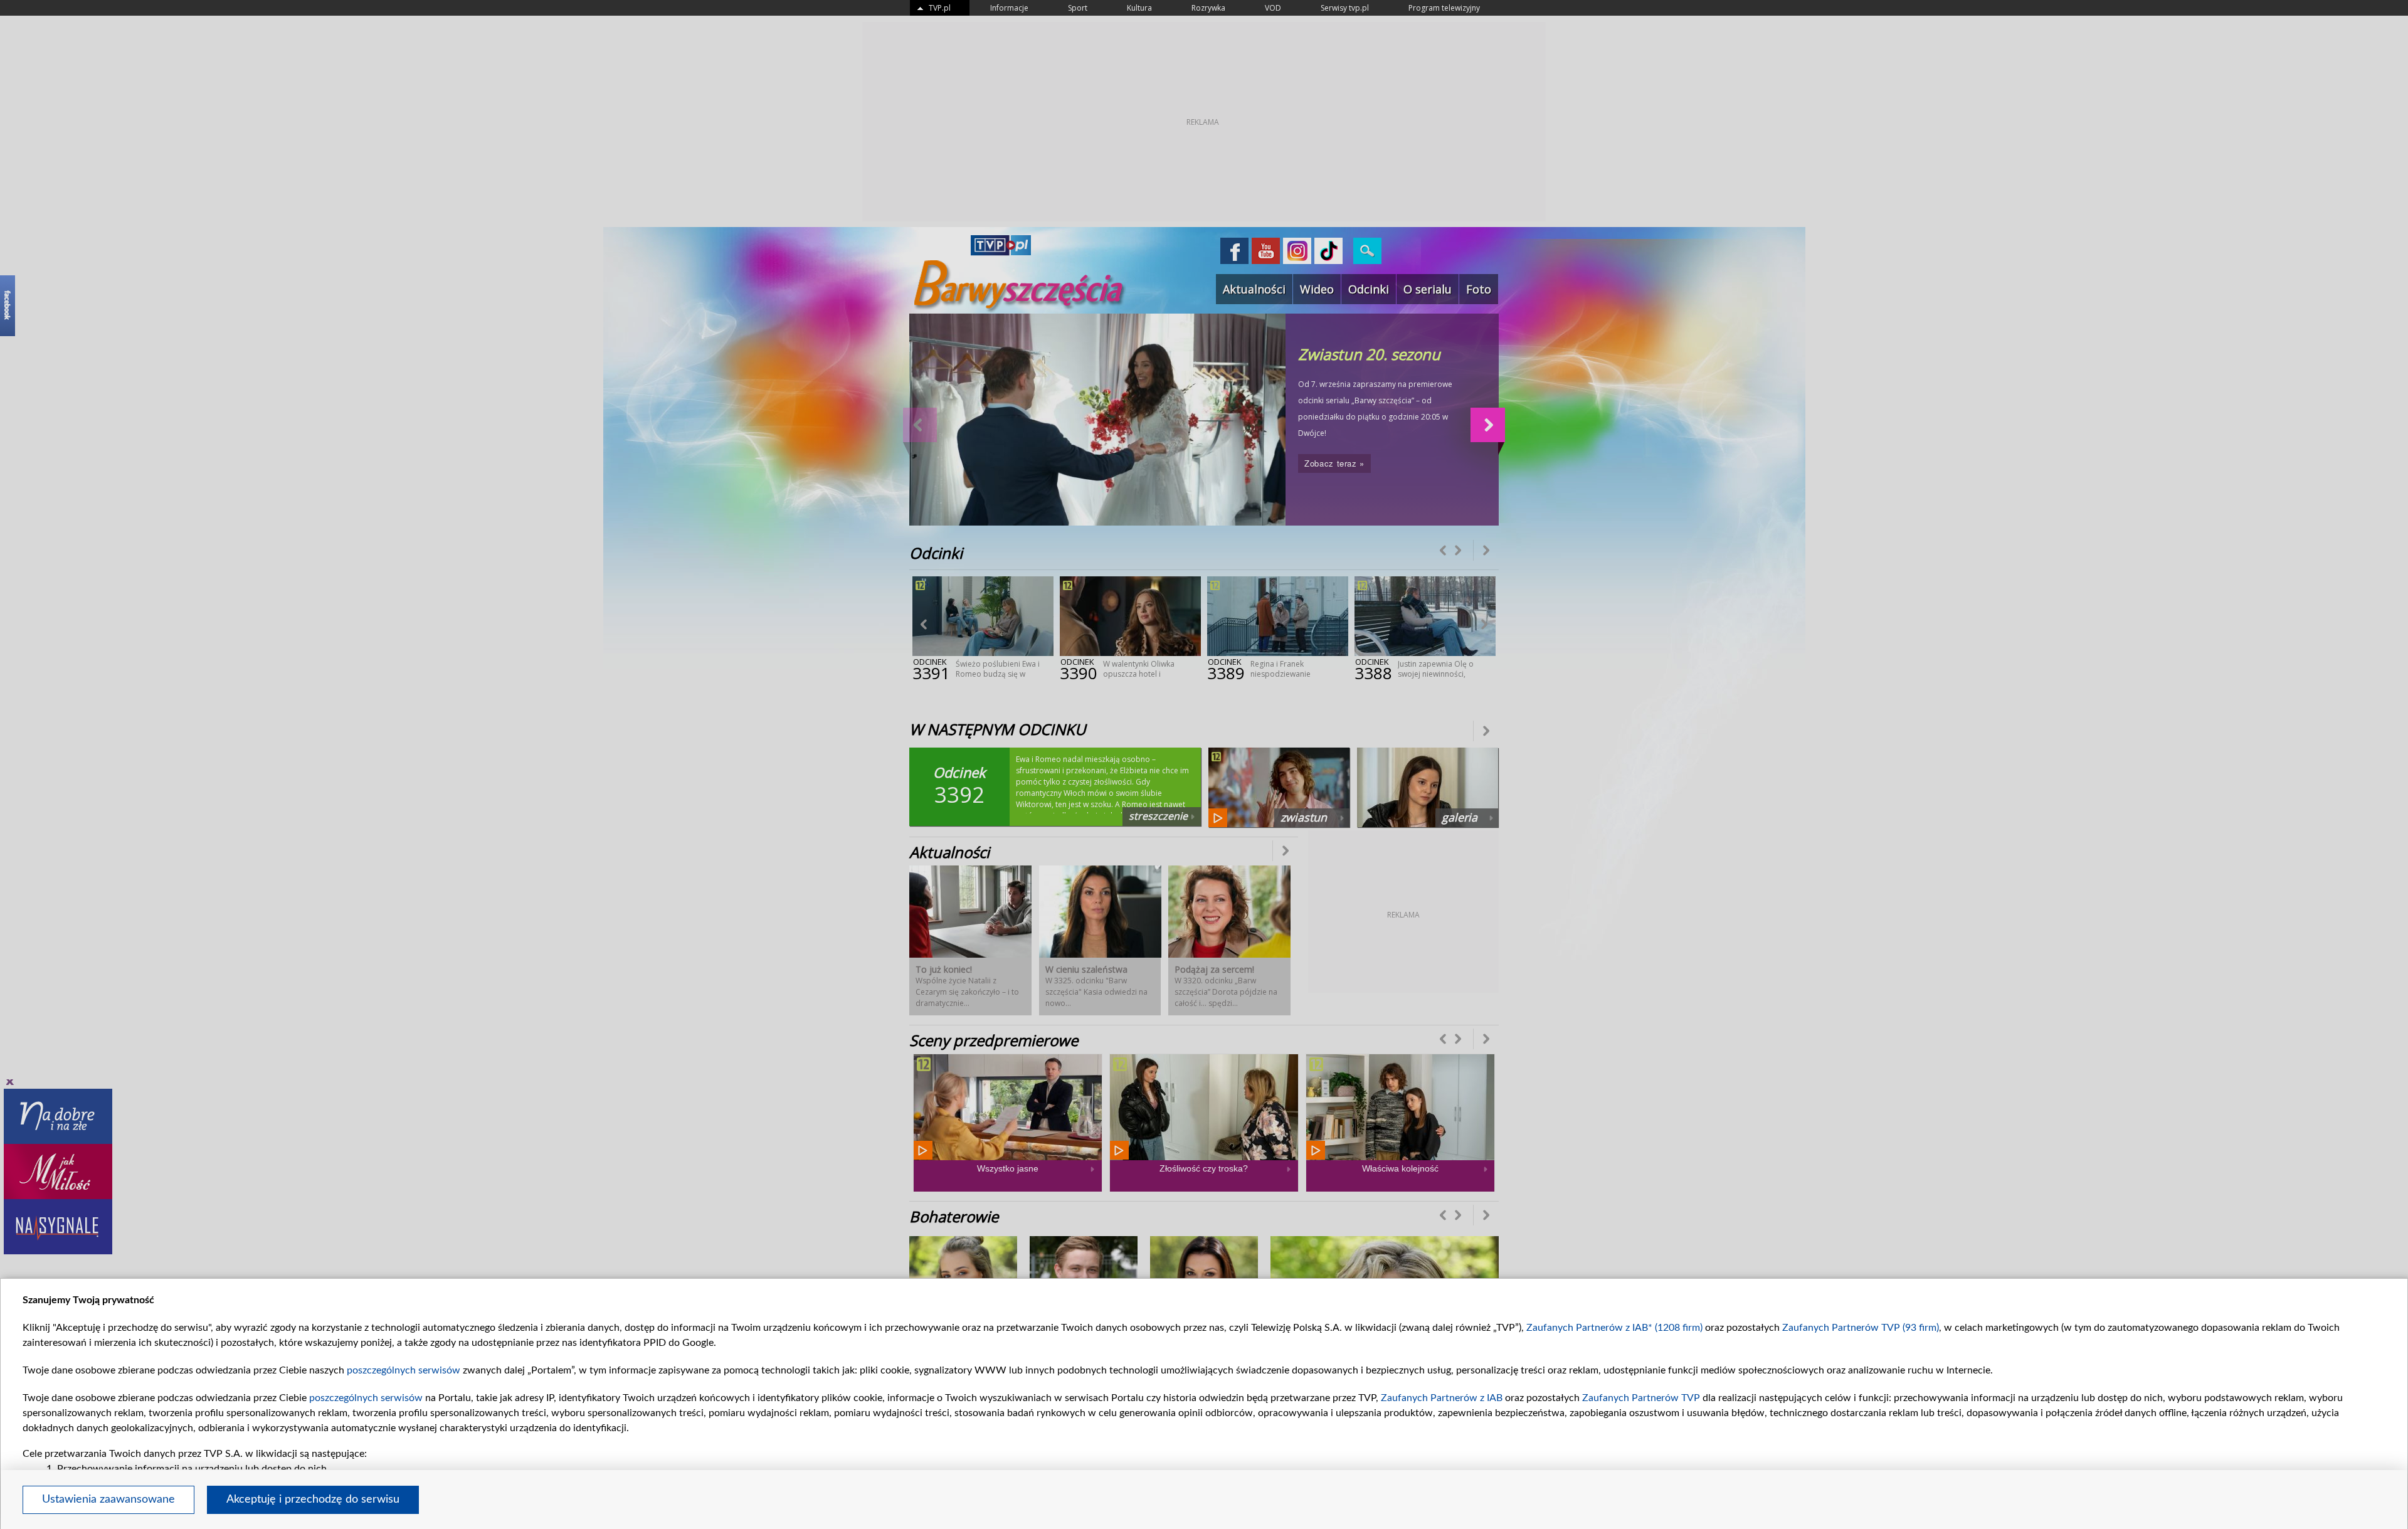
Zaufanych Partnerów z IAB (1442, 1398)
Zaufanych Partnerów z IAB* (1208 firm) (1614, 1328)
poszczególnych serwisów (404, 1370)
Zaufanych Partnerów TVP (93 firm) (1861, 1328)
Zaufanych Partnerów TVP (1641, 1398)
